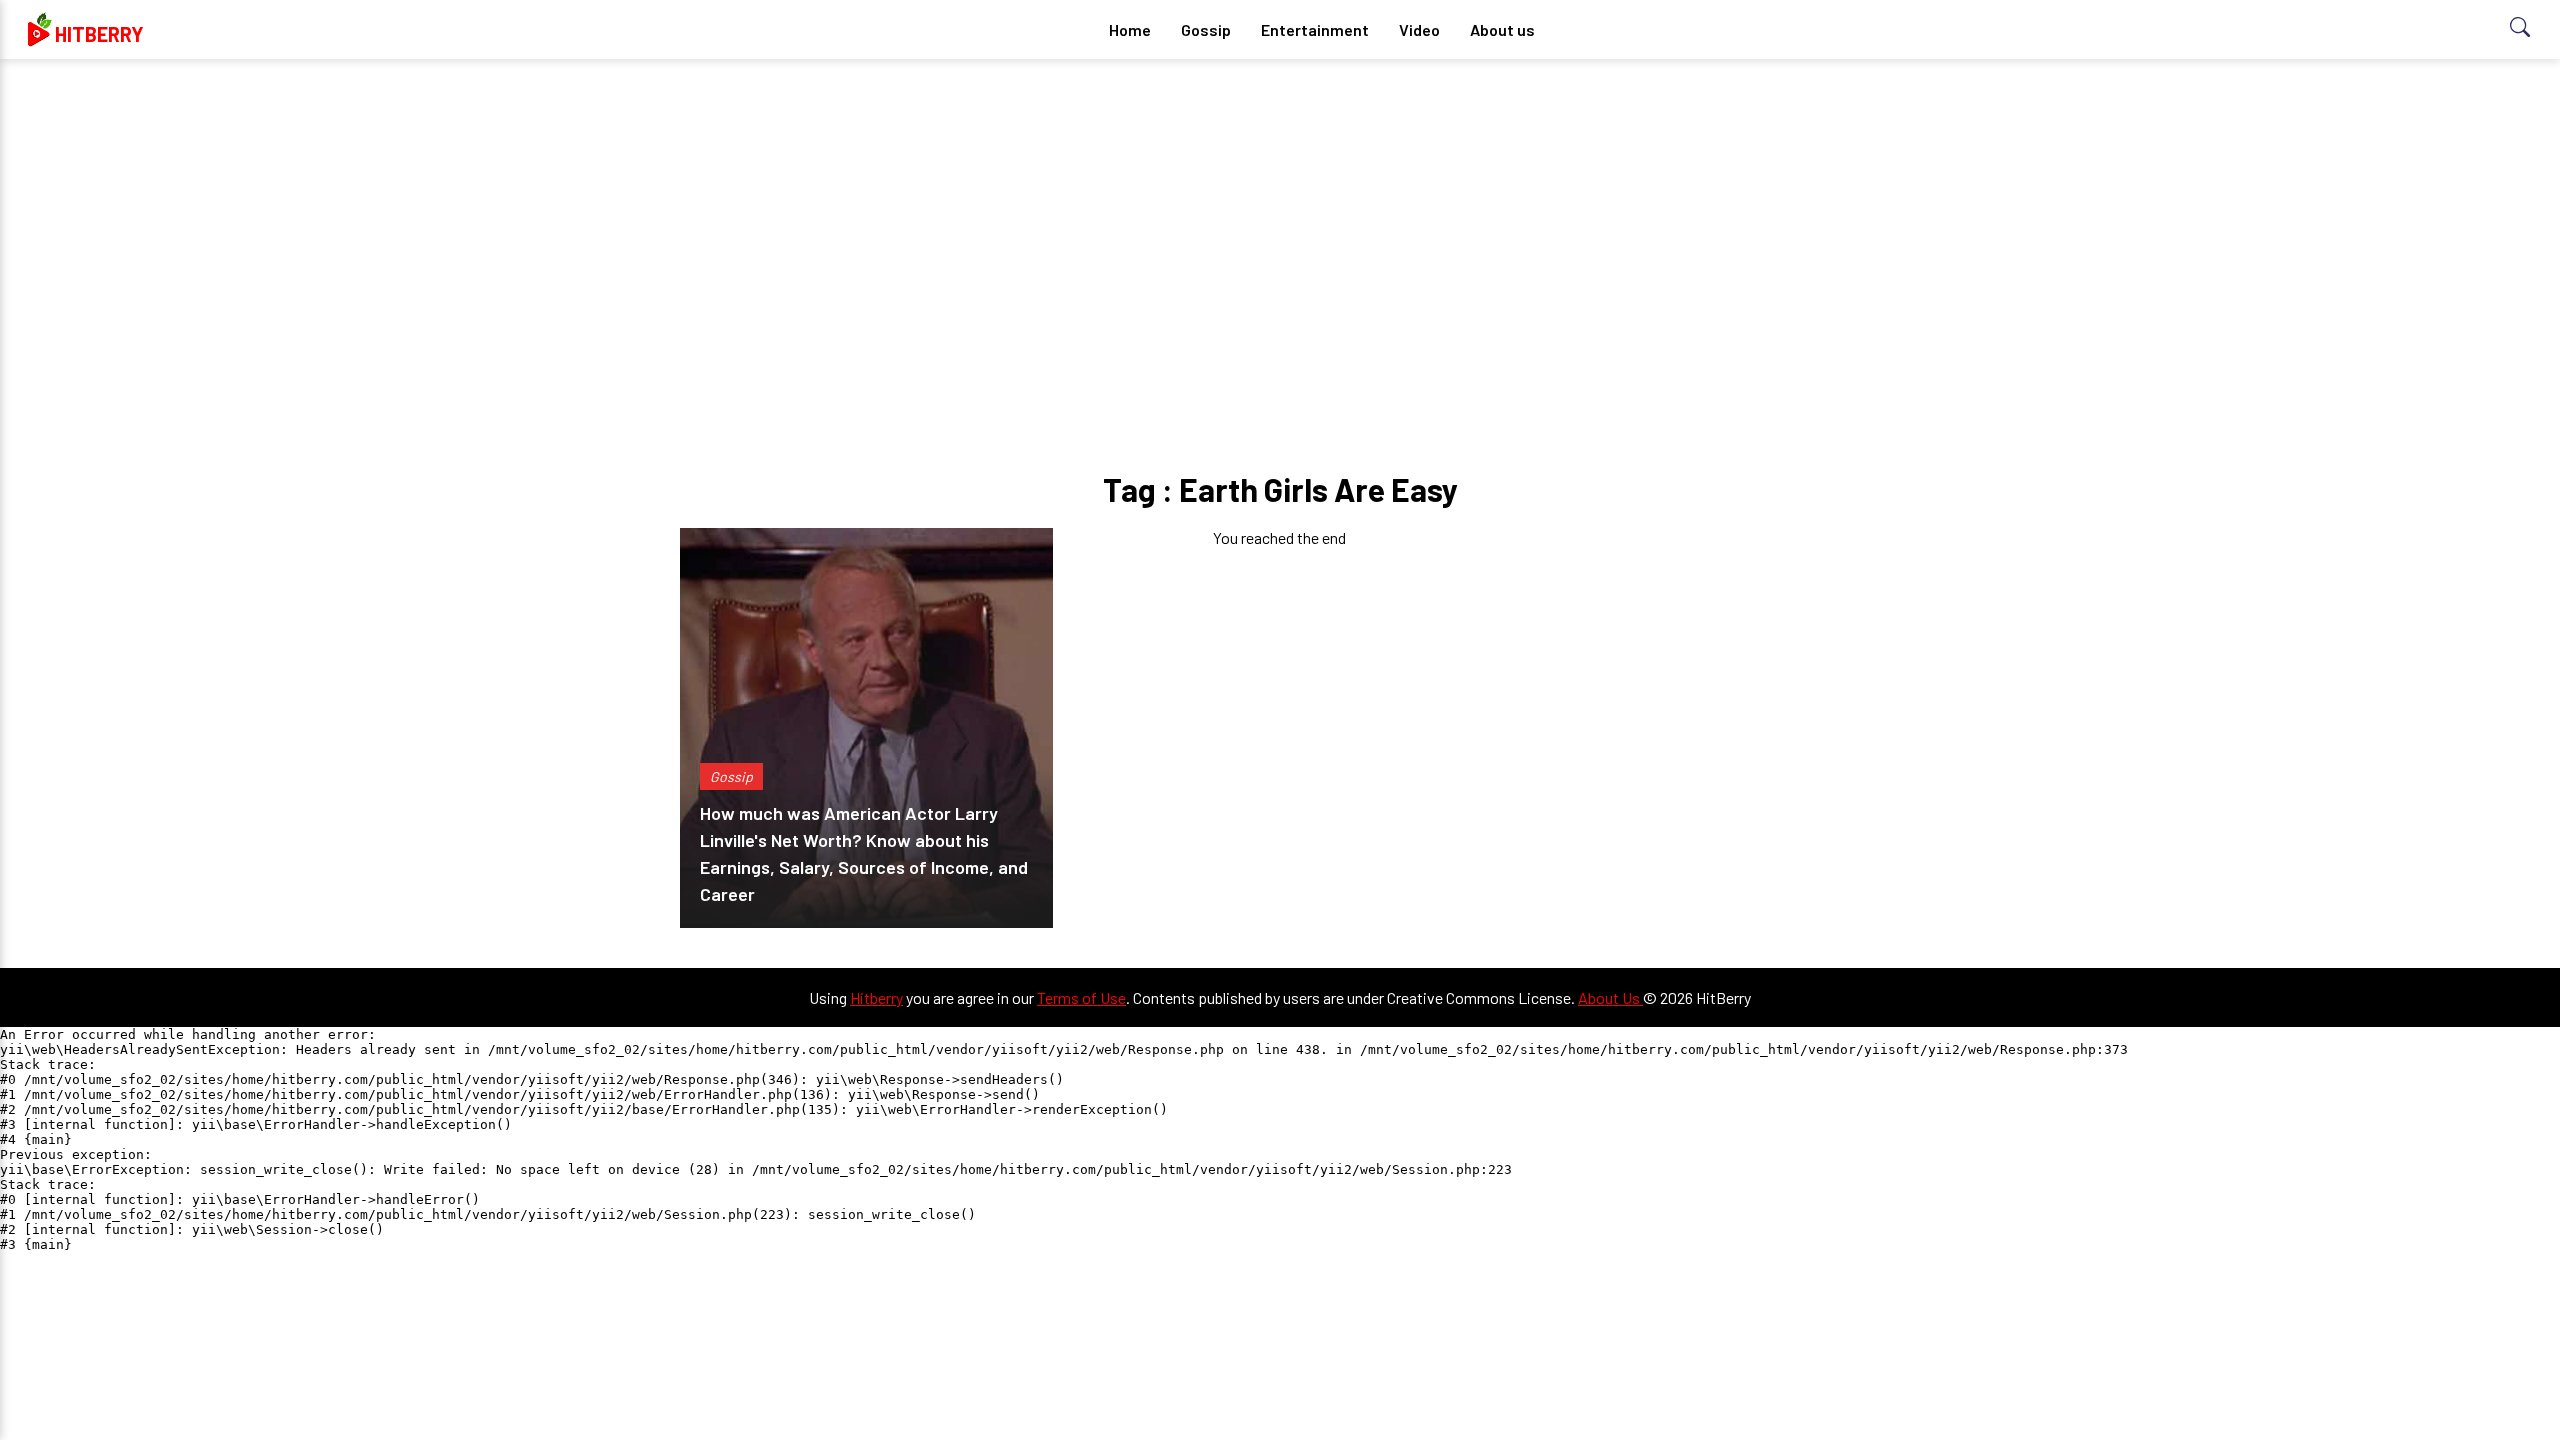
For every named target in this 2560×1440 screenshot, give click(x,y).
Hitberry (876, 997)
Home (1130, 29)
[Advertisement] (1280, 230)
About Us (1610, 997)
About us (1502, 29)
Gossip (1206, 29)
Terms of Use (1081, 997)
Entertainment (1315, 29)
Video (1419, 29)
